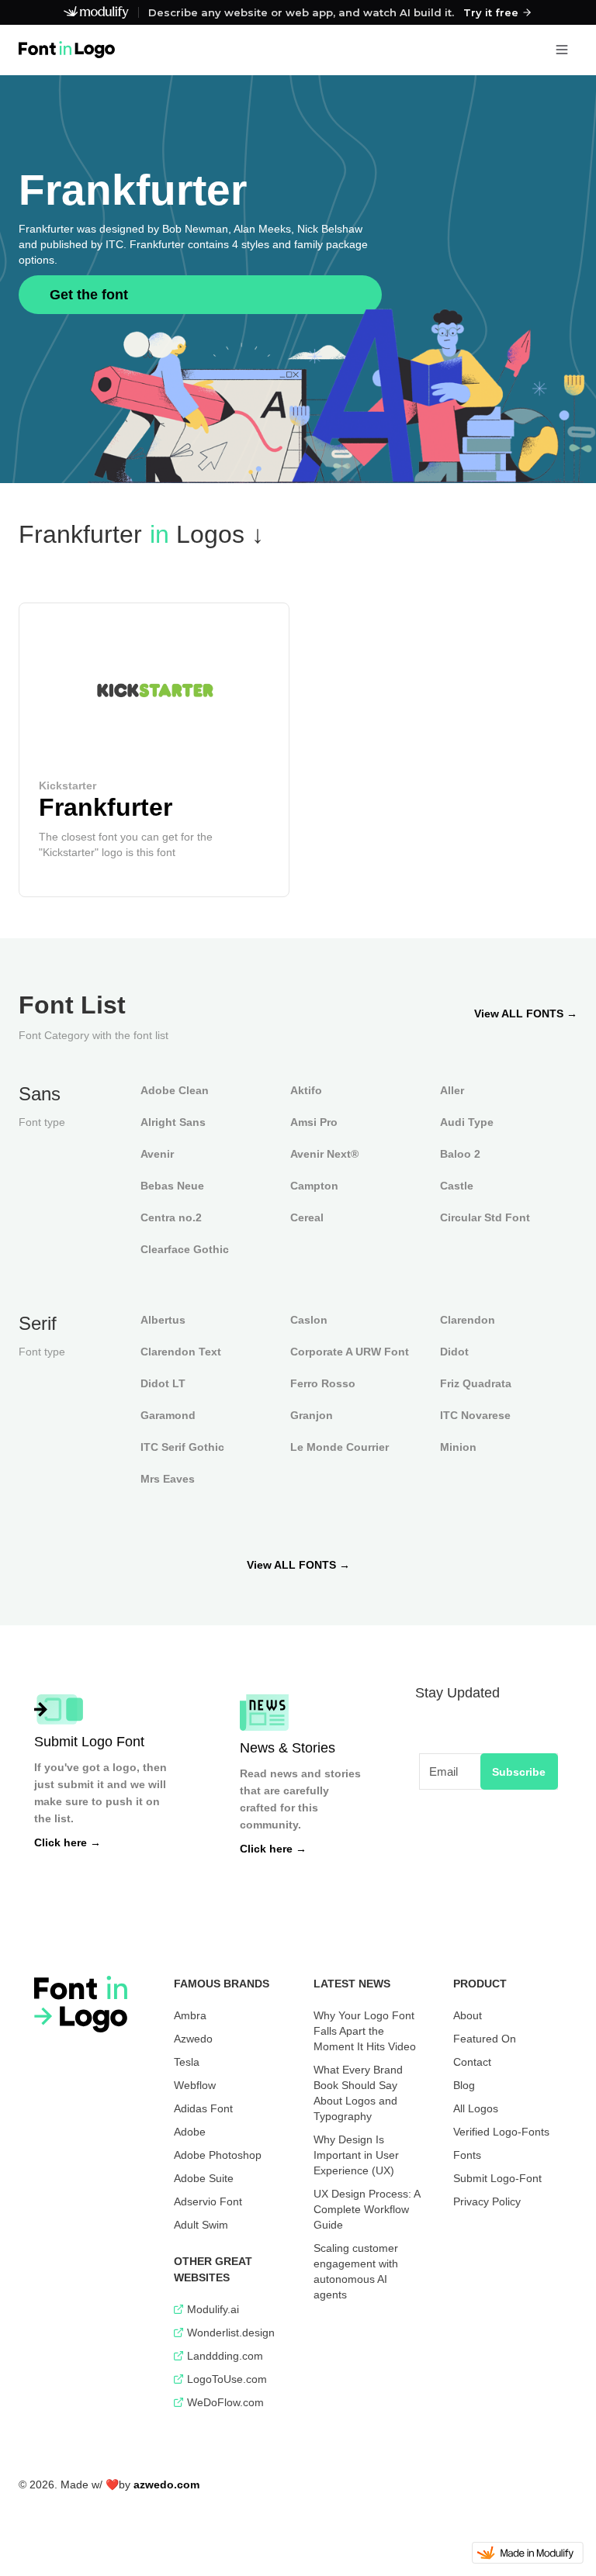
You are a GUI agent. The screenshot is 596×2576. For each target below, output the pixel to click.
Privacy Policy (487, 2201)
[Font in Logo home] (67, 50)
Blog (464, 2085)
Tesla (187, 2062)
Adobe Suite (204, 2178)
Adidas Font (203, 2108)
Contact (472, 2062)
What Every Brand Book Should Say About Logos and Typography (358, 2093)
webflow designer (59, 2476)
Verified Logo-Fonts (501, 2132)
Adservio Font (208, 2201)
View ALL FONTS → (526, 1013)
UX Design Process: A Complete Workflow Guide (367, 2209)
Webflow (195, 2085)
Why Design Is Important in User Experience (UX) (356, 2155)
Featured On (485, 2039)
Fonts (467, 2155)
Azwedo (193, 2039)
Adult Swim (201, 2225)
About (468, 2015)
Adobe (190, 2132)
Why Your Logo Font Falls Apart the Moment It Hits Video (365, 2031)
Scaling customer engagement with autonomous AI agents (356, 2271)
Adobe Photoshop (218, 2155)
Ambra (190, 2015)
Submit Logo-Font (497, 2178)
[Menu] (562, 50)
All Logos (476, 2108)
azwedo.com (166, 2484)
